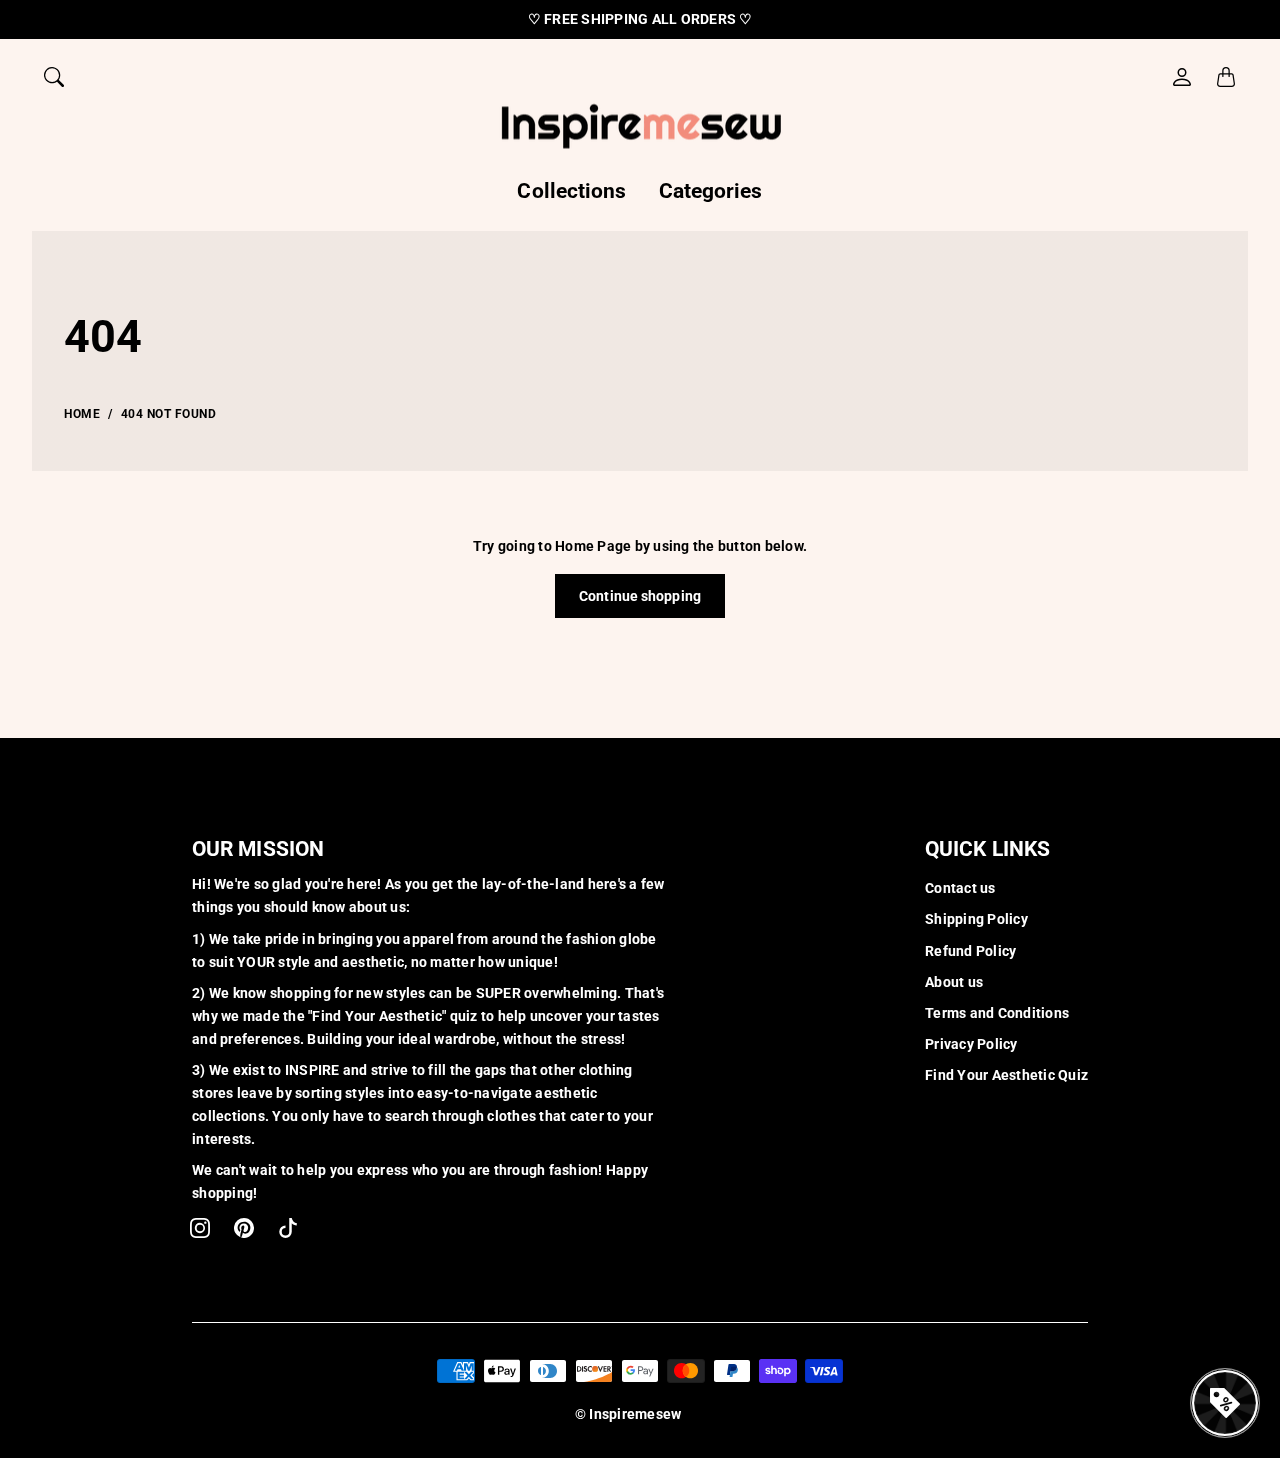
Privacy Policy (971, 1044)
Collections (571, 191)
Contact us (960, 888)
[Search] (54, 77)
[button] (200, 1228)
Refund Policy (970, 951)
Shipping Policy (976, 919)
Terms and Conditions (997, 1013)
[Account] (1182, 77)
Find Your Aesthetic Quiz (1006, 1075)
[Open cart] (1226, 77)
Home (82, 414)
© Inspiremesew (628, 1414)
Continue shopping (640, 596)
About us (954, 982)
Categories (711, 191)
